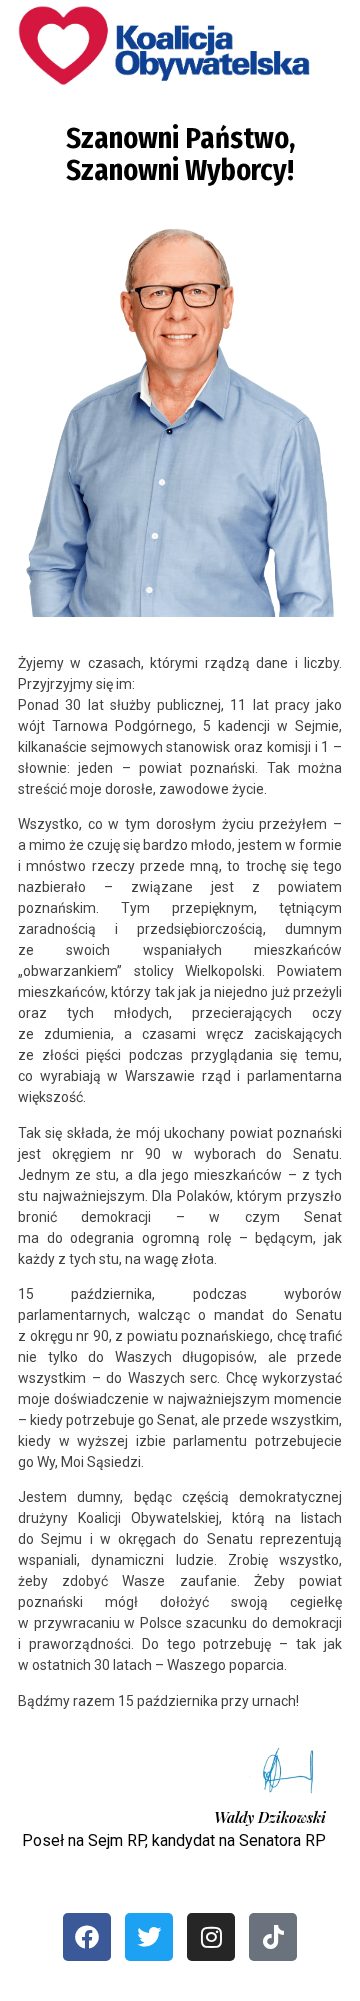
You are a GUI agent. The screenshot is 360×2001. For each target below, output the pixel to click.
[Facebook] (87, 1937)
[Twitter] (149, 1937)
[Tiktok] (273, 1937)
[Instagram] (211, 1937)
